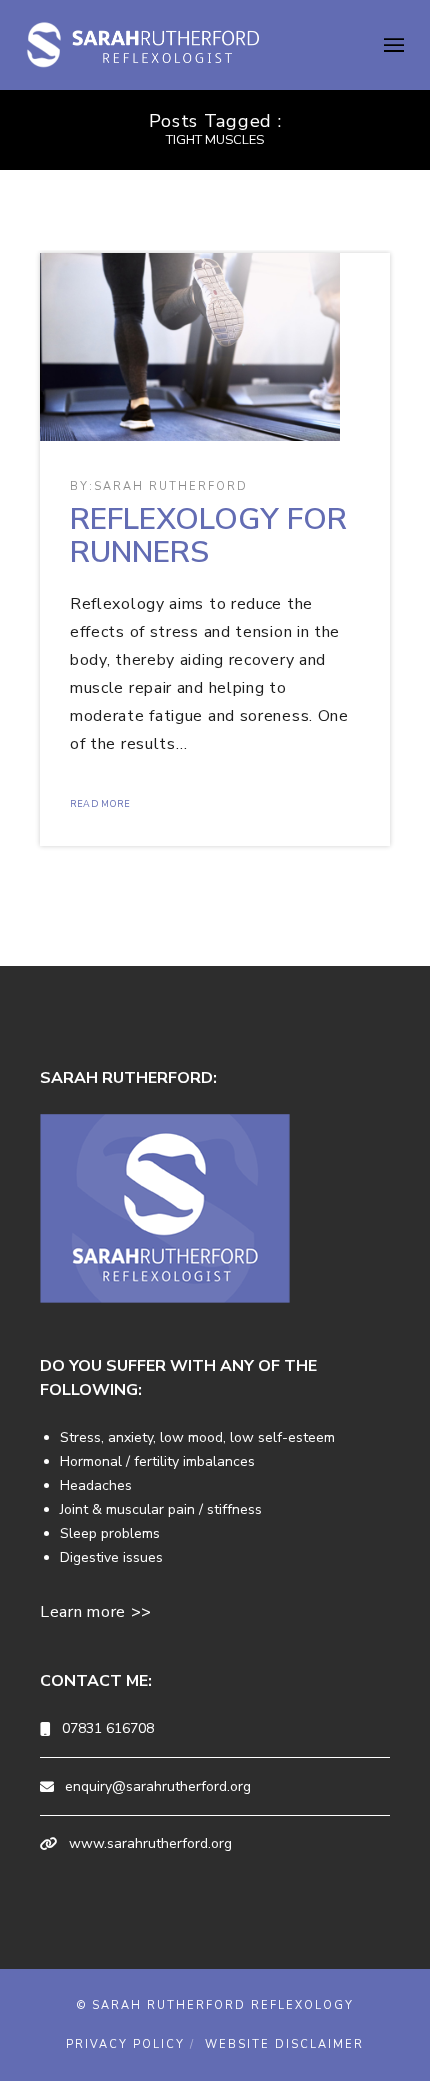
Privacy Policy (125, 2044)
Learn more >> (96, 1612)
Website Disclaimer (284, 2044)
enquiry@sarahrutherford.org (158, 1786)
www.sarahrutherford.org (150, 1843)
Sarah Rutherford (171, 486)
